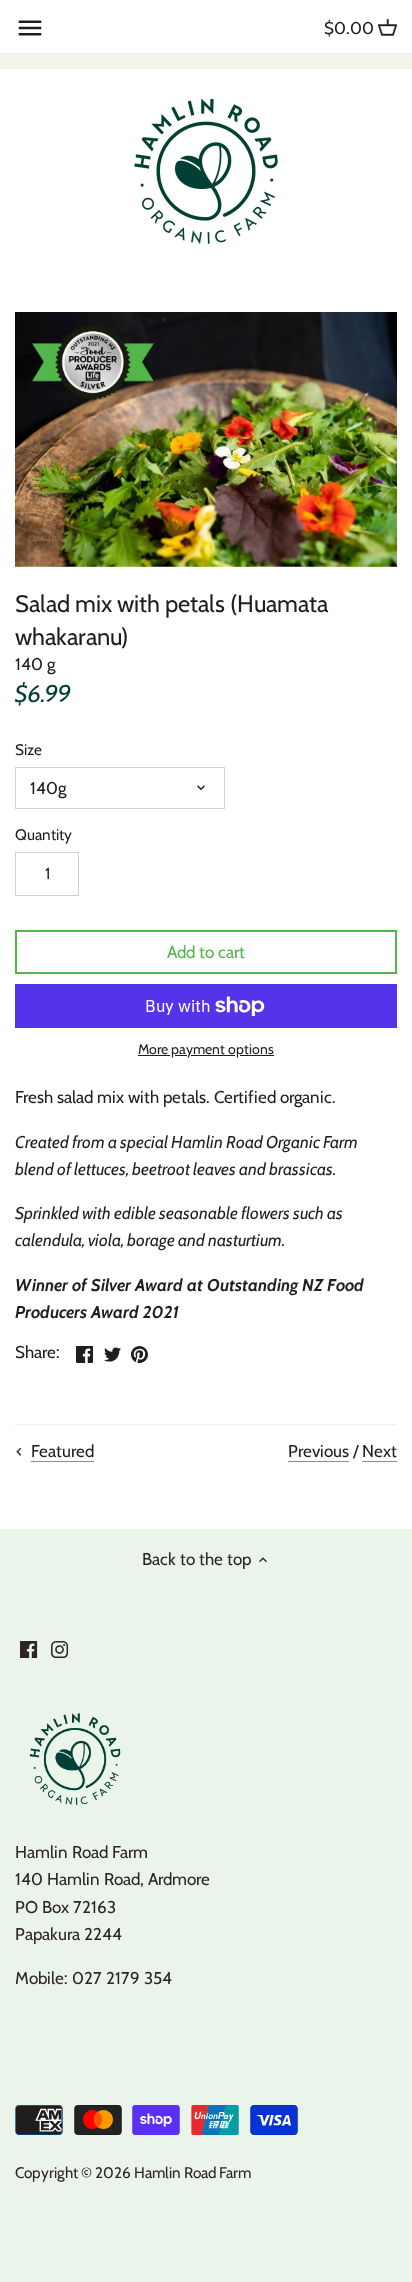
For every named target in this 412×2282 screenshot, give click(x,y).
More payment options (206, 1049)
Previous (318, 1451)
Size (28, 750)
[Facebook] (28, 1649)
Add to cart (206, 952)
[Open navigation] (30, 28)
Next (379, 1451)
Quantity (43, 835)
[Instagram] (59, 1649)
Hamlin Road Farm (192, 2172)
